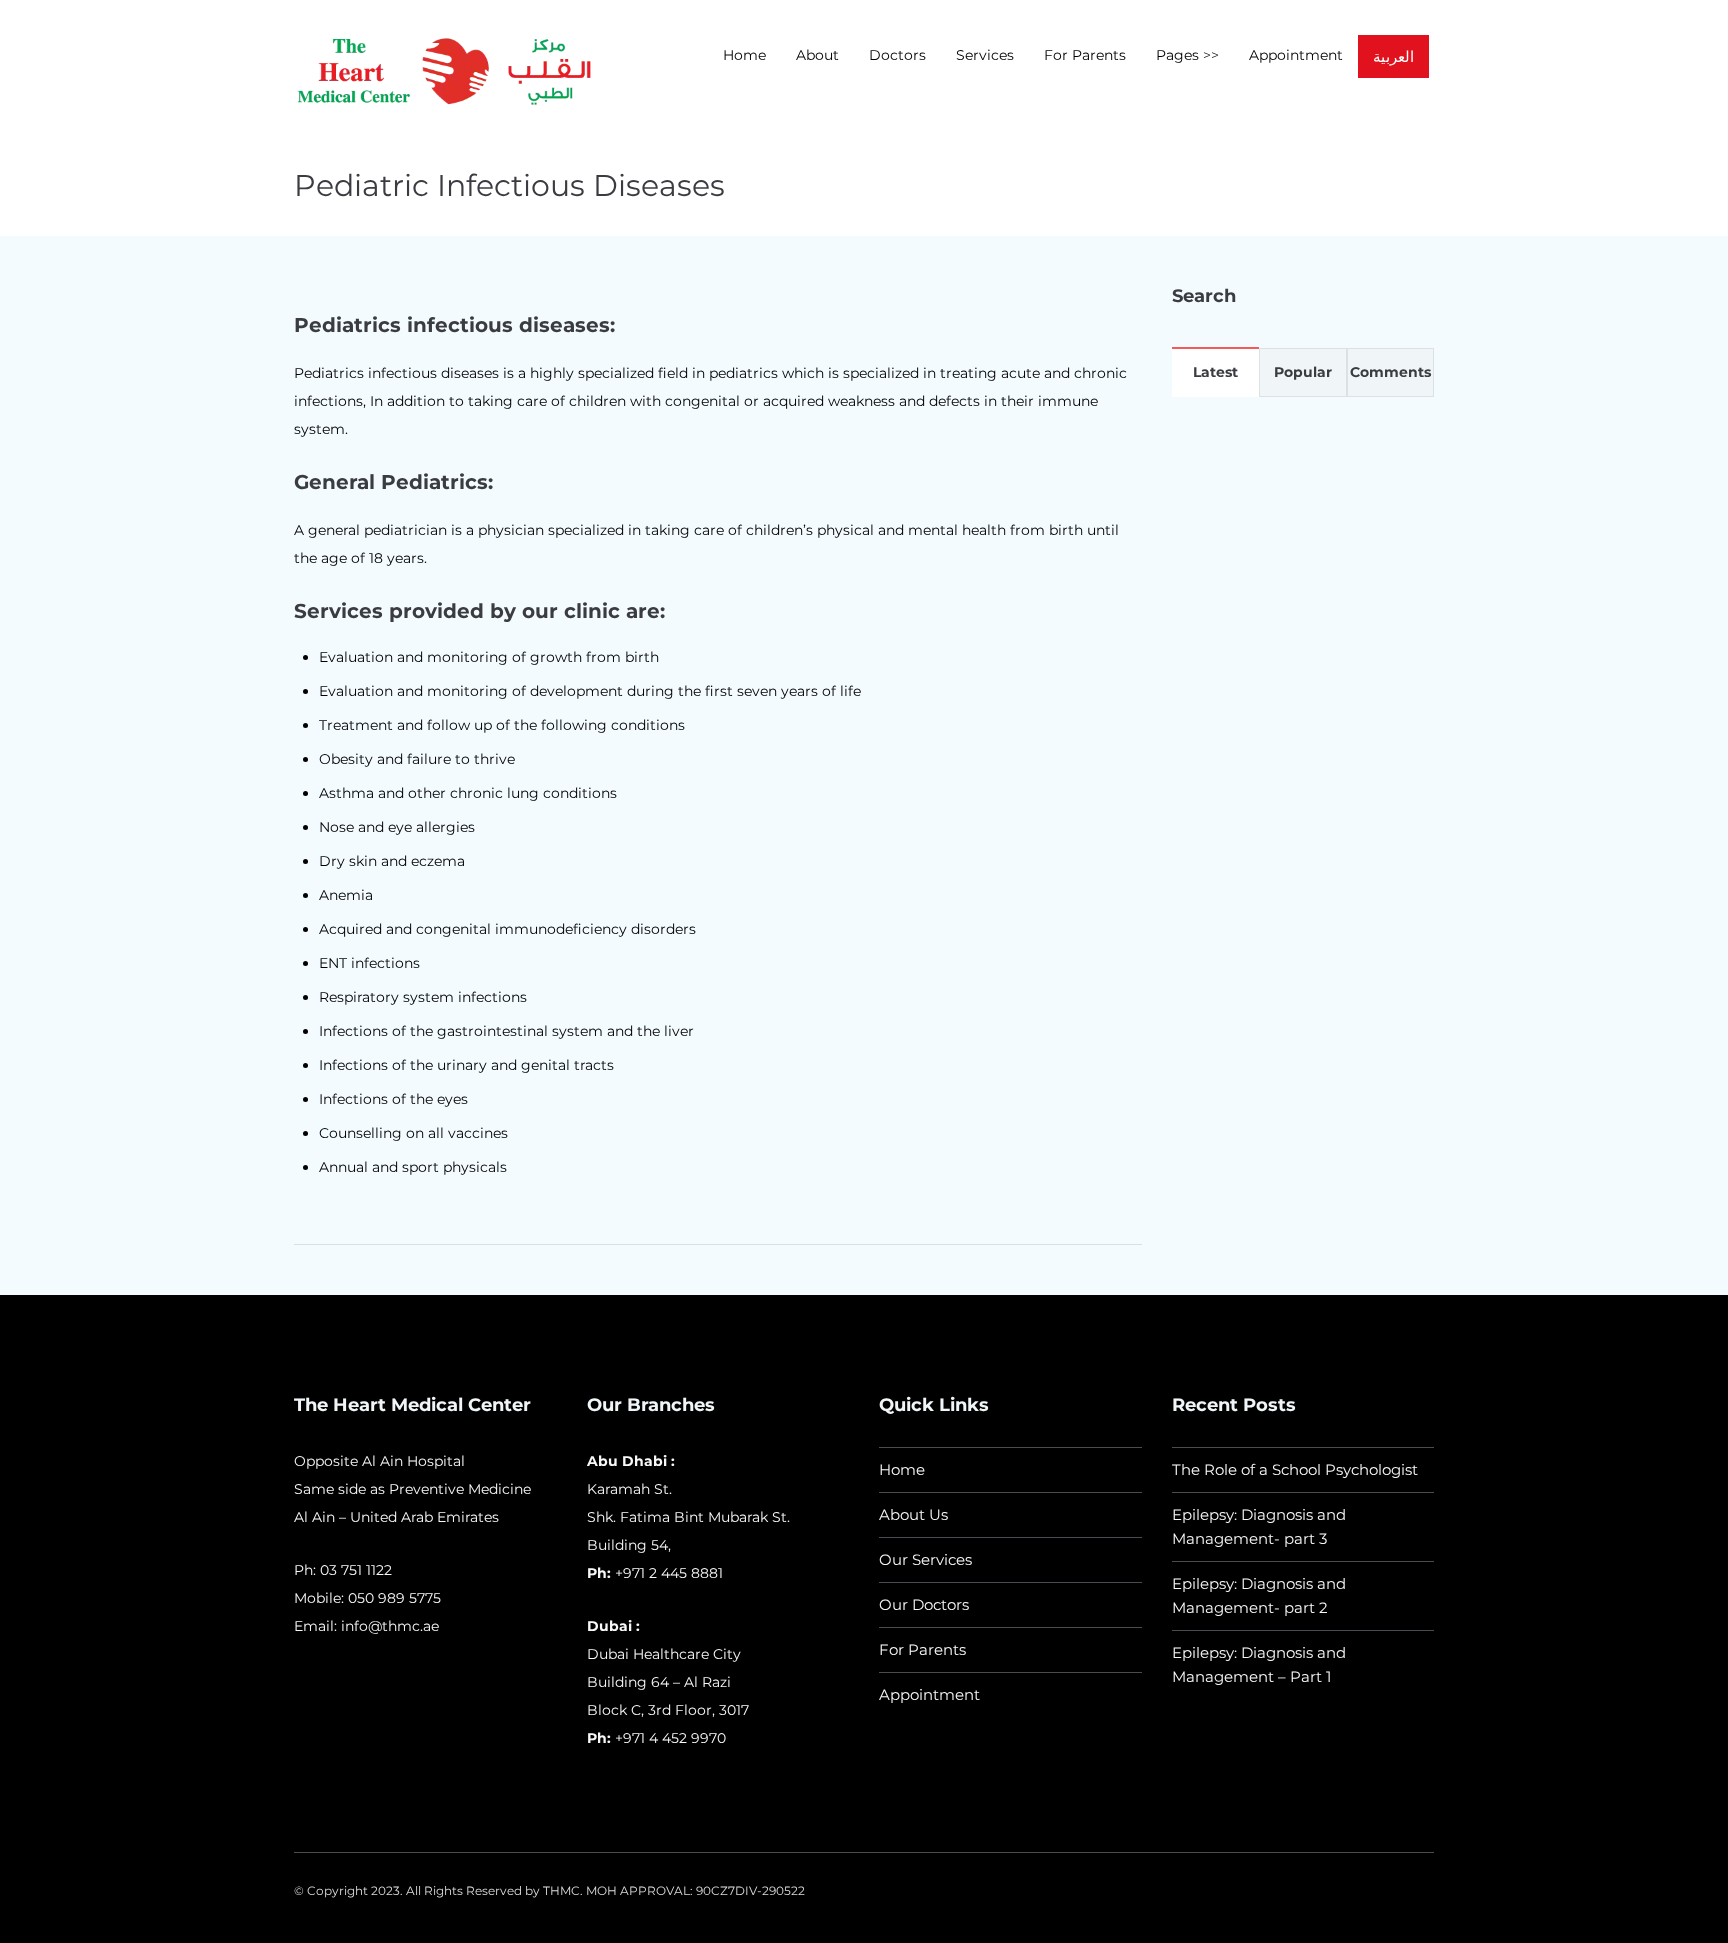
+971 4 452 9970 (668, 1738)
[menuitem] (1393, 56)
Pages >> (1187, 55)
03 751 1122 (356, 1570)
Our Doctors (924, 1604)
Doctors (897, 55)
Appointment (1296, 55)
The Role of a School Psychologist (1295, 1469)
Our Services (925, 1559)
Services (985, 55)
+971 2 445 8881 (669, 1573)
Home (744, 55)
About (817, 55)
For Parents (1085, 55)
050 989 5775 (394, 1598)
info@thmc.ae (390, 1626)
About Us (913, 1514)
